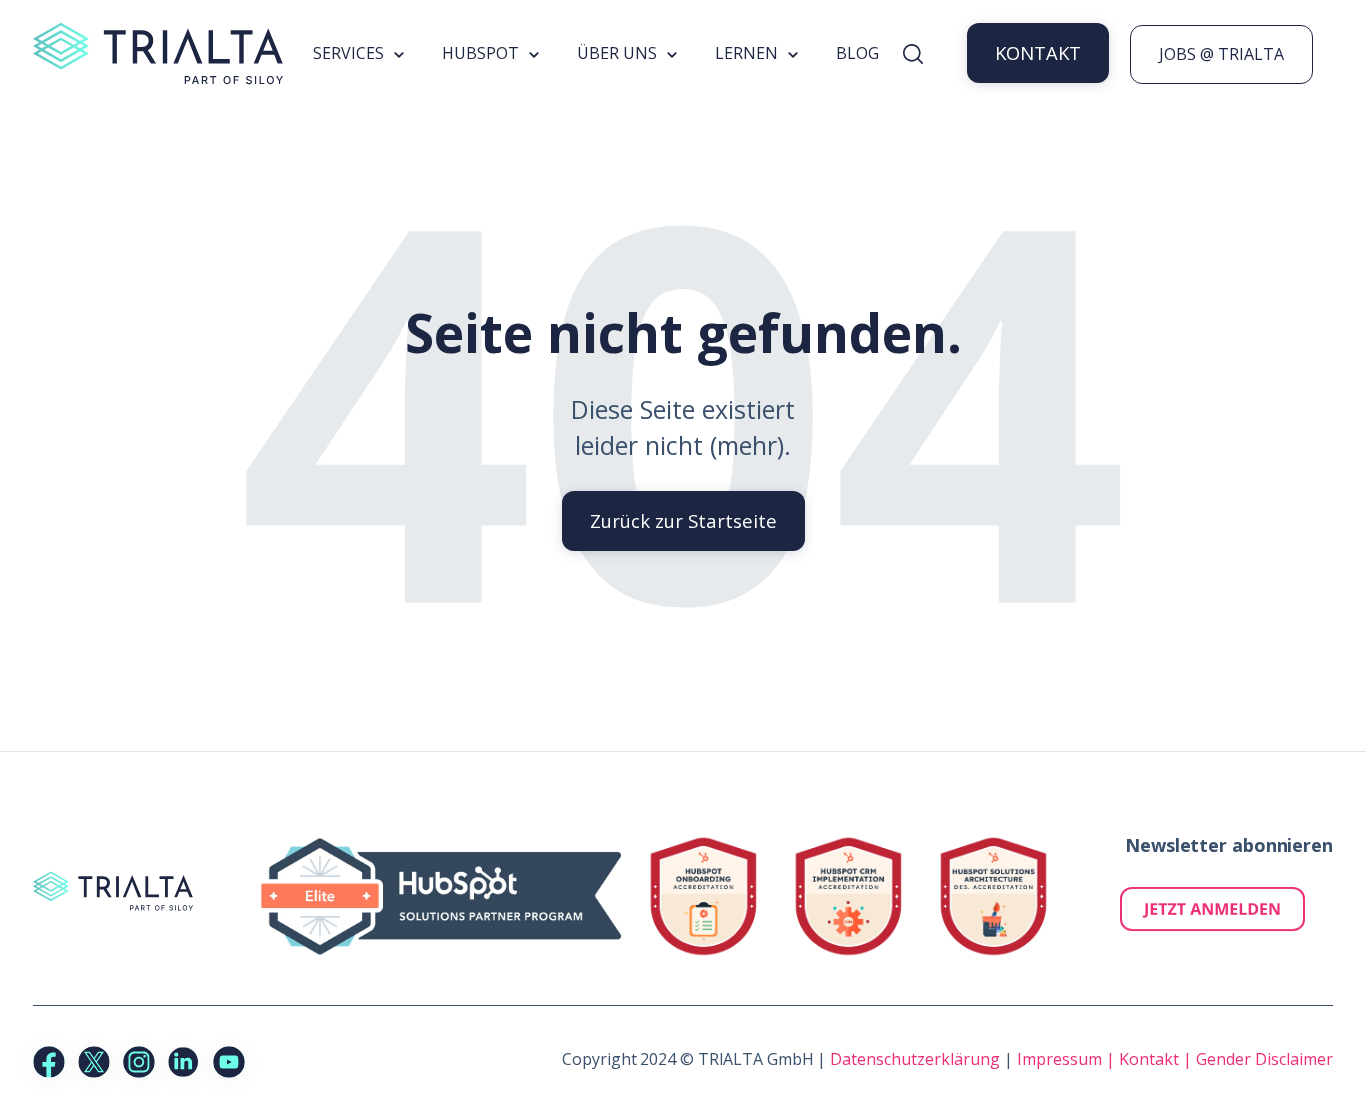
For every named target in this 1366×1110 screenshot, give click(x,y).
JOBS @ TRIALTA (1221, 54)
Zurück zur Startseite (683, 520)
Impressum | (1068, 1059)
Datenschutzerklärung (915, 1059)
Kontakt (1151, 1059)
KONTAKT (1038, 52)
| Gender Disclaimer (1258, 1059)
